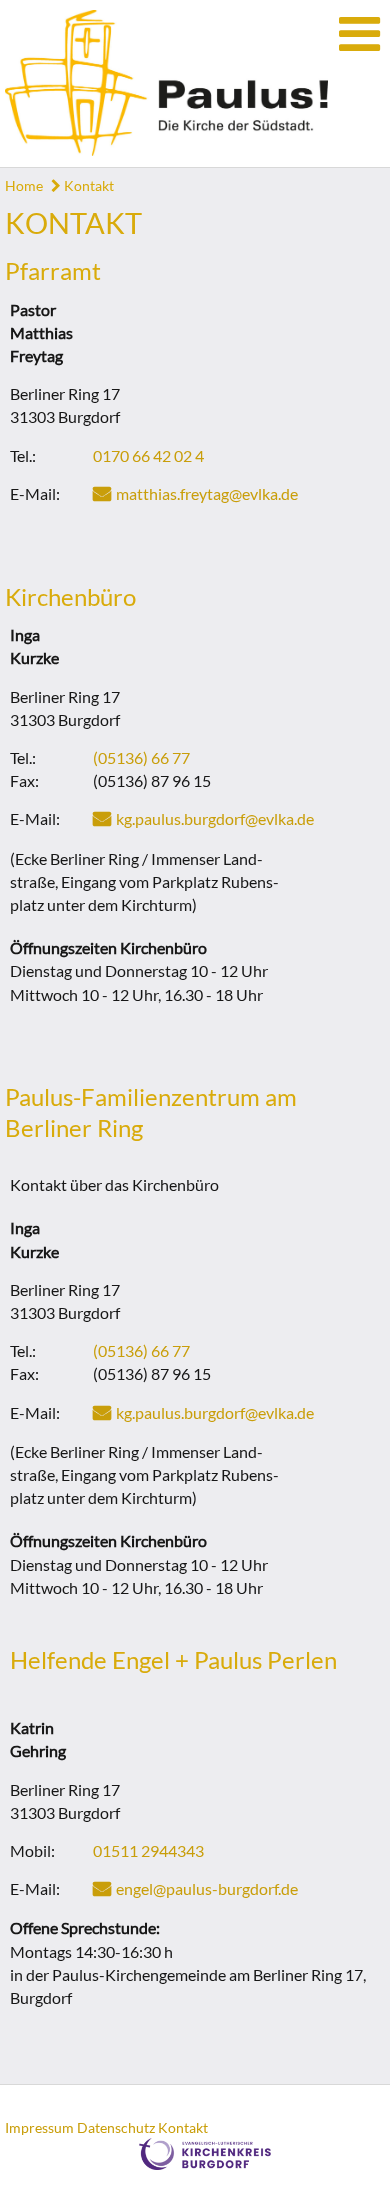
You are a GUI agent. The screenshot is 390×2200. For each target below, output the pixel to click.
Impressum (39, 2127)
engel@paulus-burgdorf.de (207, 1888)
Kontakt (87, 185)
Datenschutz (116, 2127)
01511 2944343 (148, 1850)
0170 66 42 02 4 (148, 455)
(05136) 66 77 (141, 757)
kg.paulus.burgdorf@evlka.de (215, 818)
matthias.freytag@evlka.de (207, 493)
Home (24, 185)
